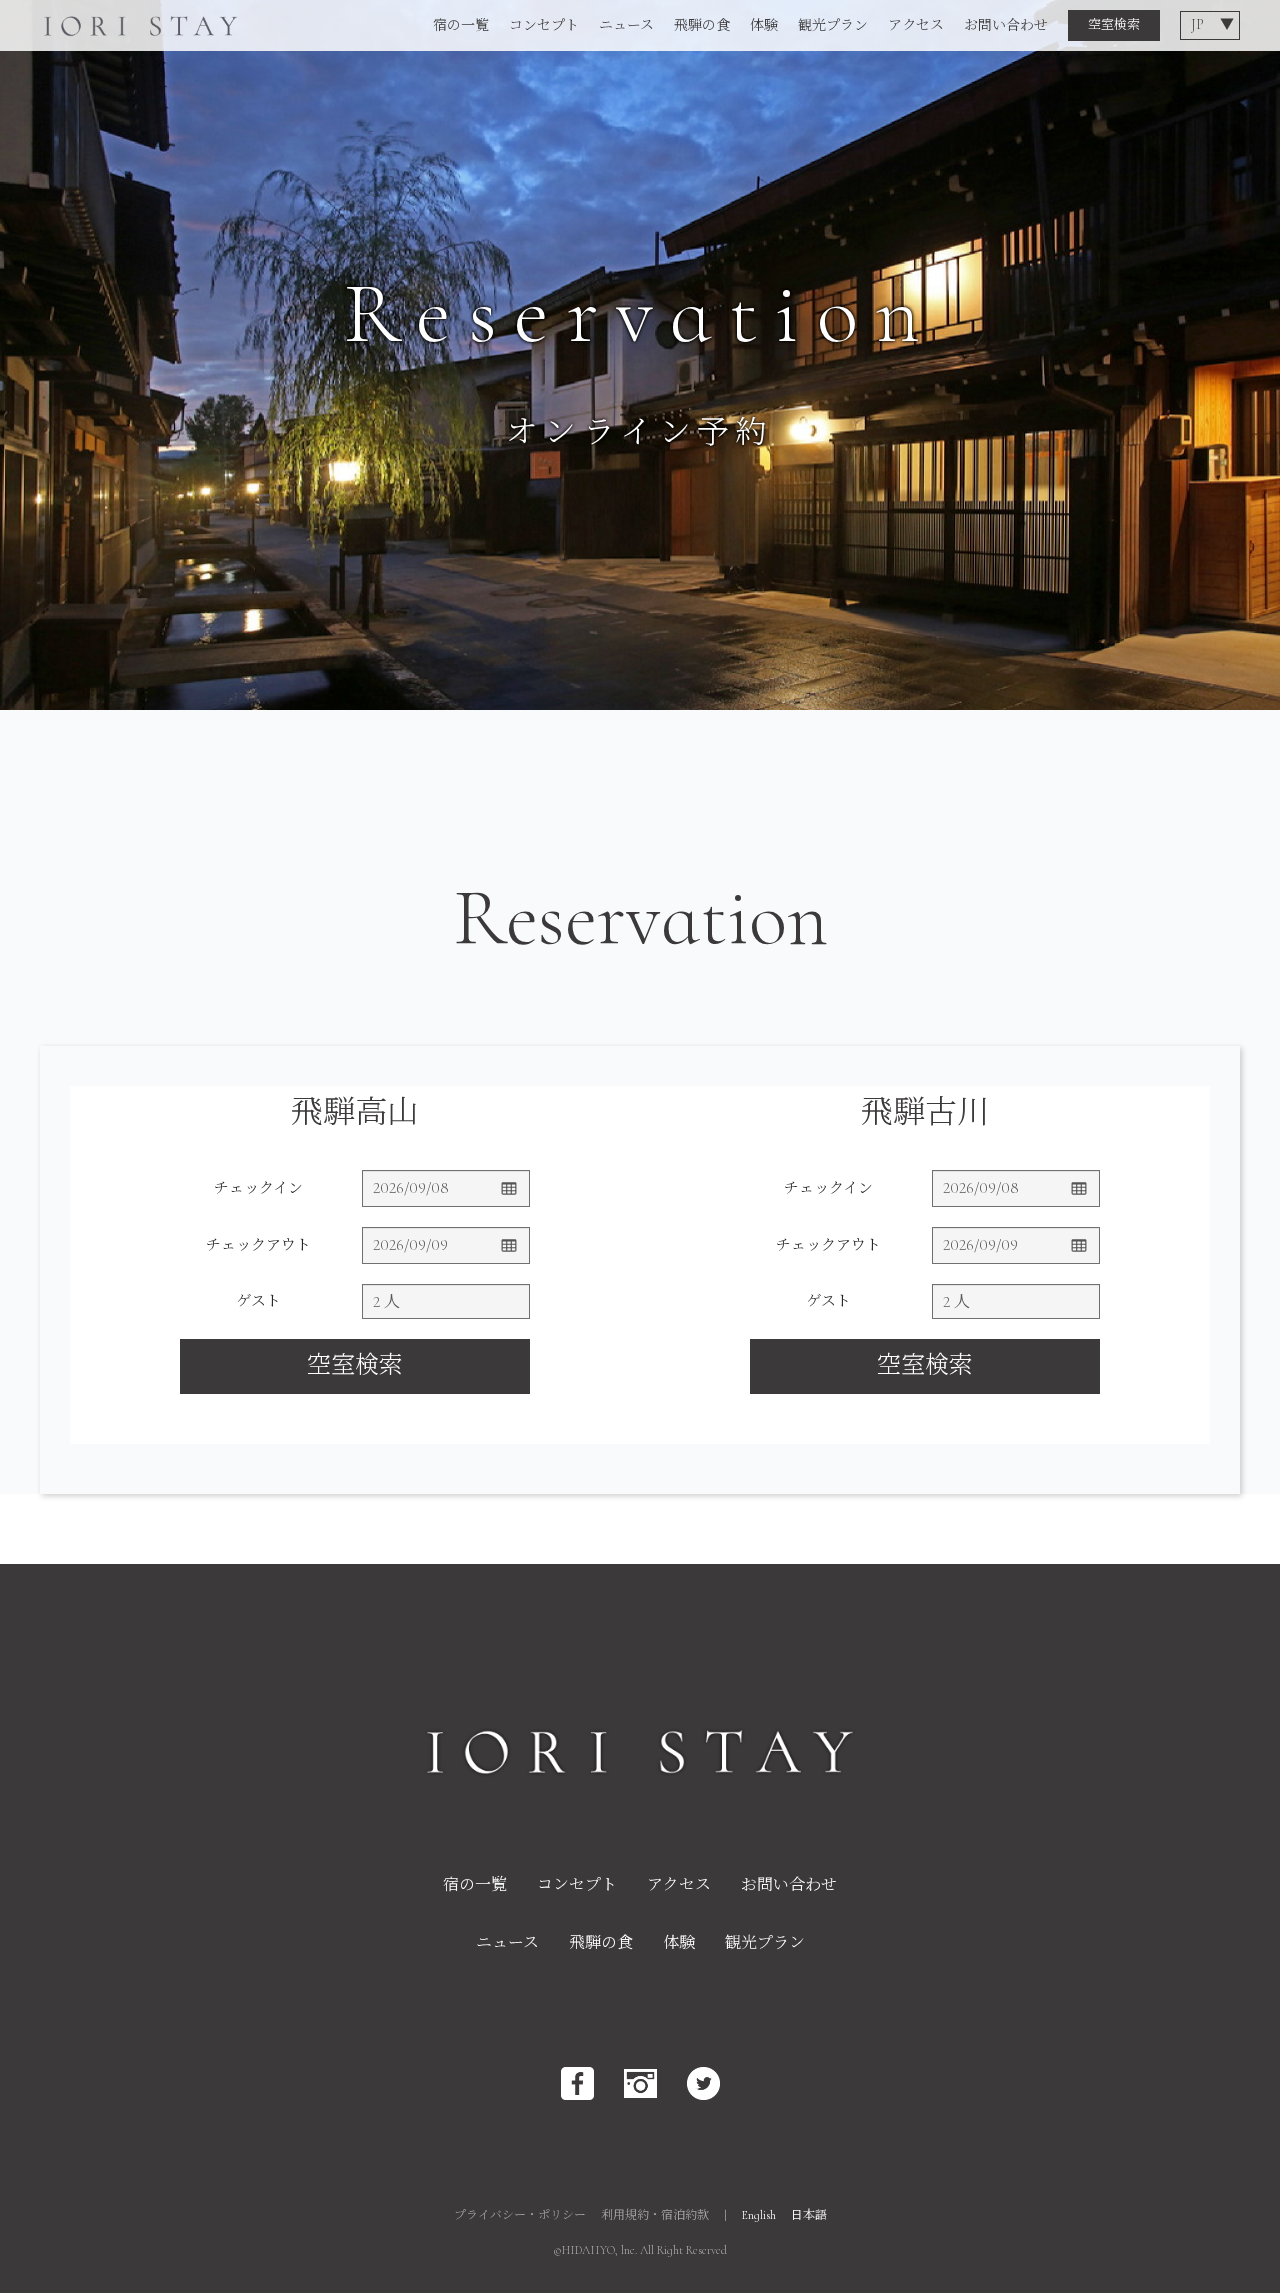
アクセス (916, 25)
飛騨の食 (702, 25)
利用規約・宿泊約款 (655, 2215)
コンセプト (544, 25)
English (759, 2215)
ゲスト (259, 1301)
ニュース (626, 25)
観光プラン (833, 25)
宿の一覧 (461, 25)
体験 (764, 25)
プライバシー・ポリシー (520, 2215)
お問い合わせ (1006, 25)
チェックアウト (258, 1245)
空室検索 (1114, 25)
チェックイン (258, 1188)
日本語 (809, 2215)
